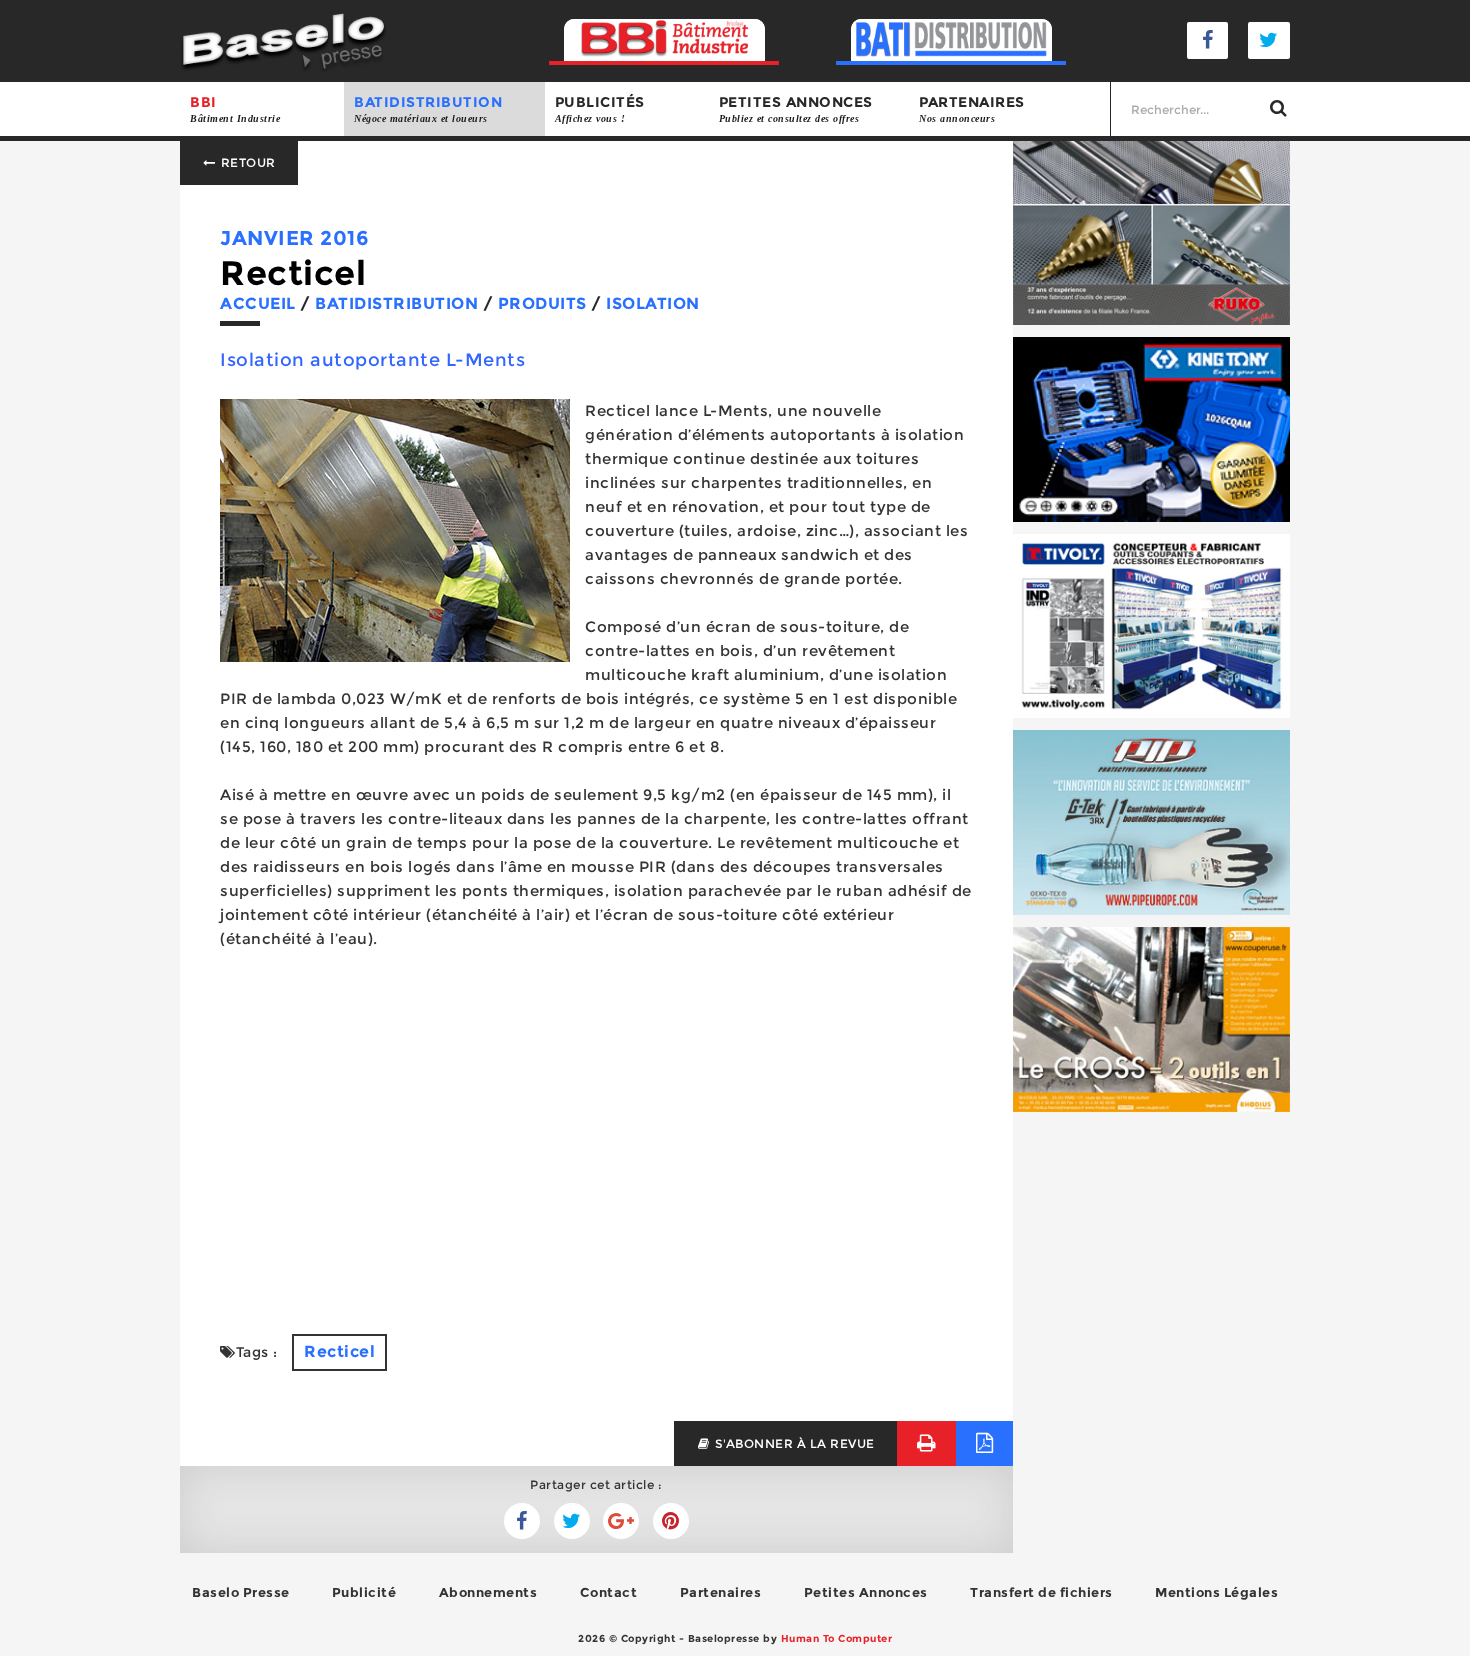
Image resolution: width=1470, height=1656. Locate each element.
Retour (246, 162)
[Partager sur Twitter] (522, 1521)
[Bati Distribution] (951, 40)
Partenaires (972, 108)
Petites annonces (796, 108)
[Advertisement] (596, 1154)
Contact (609, 1592)
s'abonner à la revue (793, 1443)
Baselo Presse (241, 1592)
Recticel (339, 1351)
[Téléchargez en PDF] (984, 1443)
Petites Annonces (866, 1592)
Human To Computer (837, 1638)
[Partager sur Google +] (621, 1521)
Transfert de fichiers (1041, 1592)
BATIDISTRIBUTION (428, 108)
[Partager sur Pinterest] (671, 1521)
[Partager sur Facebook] (572, 1521)
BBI (235, 108)
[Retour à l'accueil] (283, 39)
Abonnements (488, 1592)
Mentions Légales (1216, 1592)
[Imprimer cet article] (926, 1443)
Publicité (364, 1592)
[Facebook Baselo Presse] (1208, 40)
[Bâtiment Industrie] (664, 40)
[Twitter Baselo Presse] (1269, 40)
